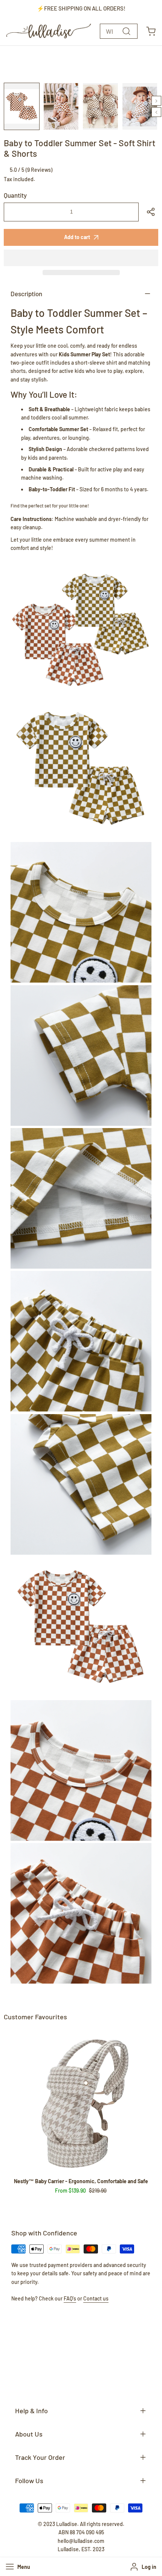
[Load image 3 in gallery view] (100, 106)
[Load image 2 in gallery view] (61, 106)
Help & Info (31, 2411)
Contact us (96, 2298)
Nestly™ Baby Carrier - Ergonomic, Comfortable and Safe (81, 2181)
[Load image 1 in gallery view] (22, 106)
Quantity (15, 195)
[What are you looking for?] (126, 31)
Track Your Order (40, 2457)
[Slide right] (156, 101)
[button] (81, 258)
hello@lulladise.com (81, 2541)
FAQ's (70, 2298)
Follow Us (29, 2481)
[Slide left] (156, 112)
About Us (29, 2434)
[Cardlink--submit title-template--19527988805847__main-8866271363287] (81, 2101)
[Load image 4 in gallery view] (140, 106)
